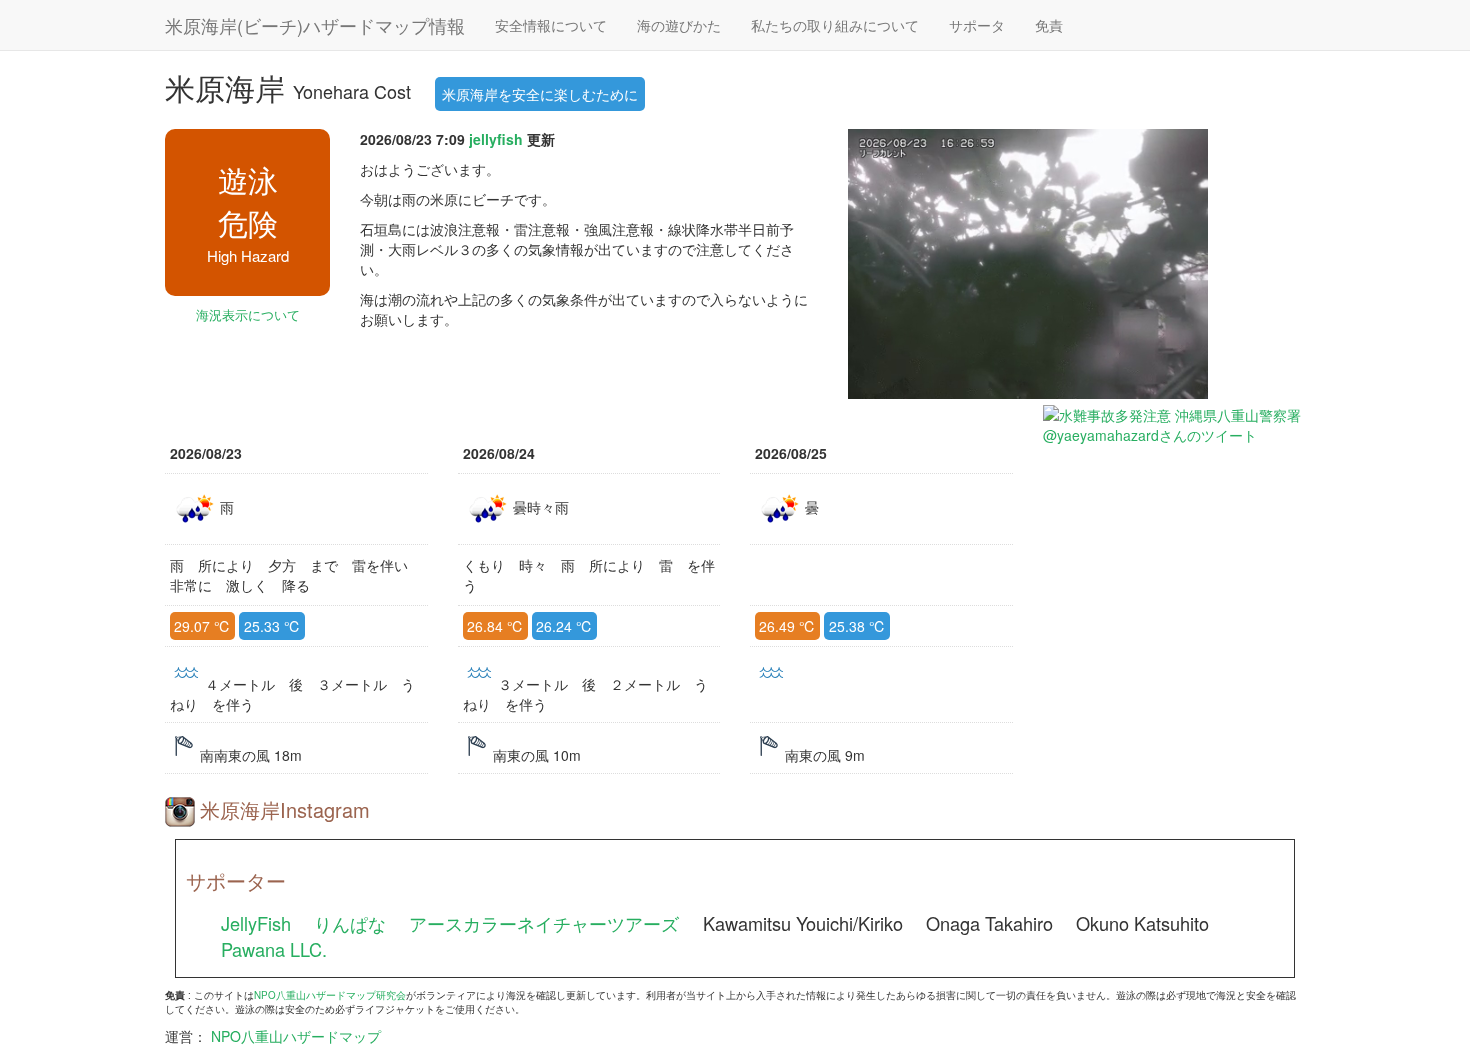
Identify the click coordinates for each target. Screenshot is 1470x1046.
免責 (1049, 25)
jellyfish (496, 139)
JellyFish (256, 923)
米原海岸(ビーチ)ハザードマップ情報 (315, 25)
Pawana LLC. (274, 949)
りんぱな (350, 923)
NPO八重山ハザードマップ (296, 1036)
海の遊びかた (679, 25)
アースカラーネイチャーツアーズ (544, 923)
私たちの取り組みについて (835, 25)
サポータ (977, 25)
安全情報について (551, 25)
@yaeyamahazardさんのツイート (1150, 435)
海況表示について (248, 315)
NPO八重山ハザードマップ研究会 (330, 995)
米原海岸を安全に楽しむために (540, 94)
